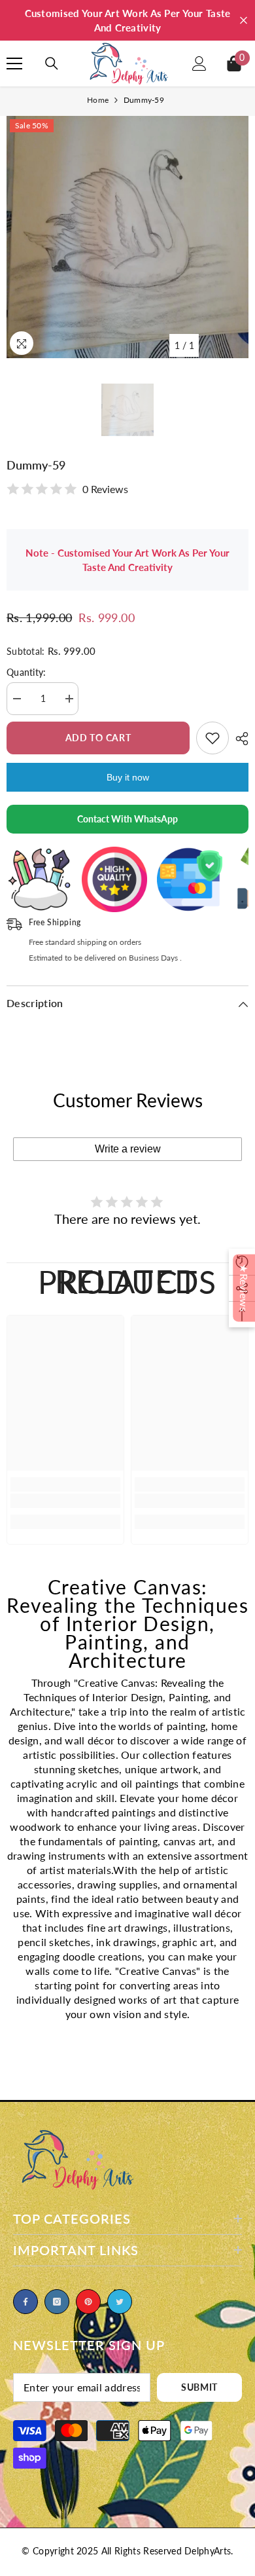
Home (98, 100)
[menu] (14, 64)
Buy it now (128, 777)
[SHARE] (239, 739)
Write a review (128, 1149)
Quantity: (26, 672)
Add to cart (98, 738)
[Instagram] (57, 2302)
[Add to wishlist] (212, 738)
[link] (65, 1501)
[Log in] (199, 64)
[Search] (52, 64)
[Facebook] (25, 2302)
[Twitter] (120, 2302)
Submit (199, 2387)
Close (244, 21)
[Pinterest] (88, 2302)
